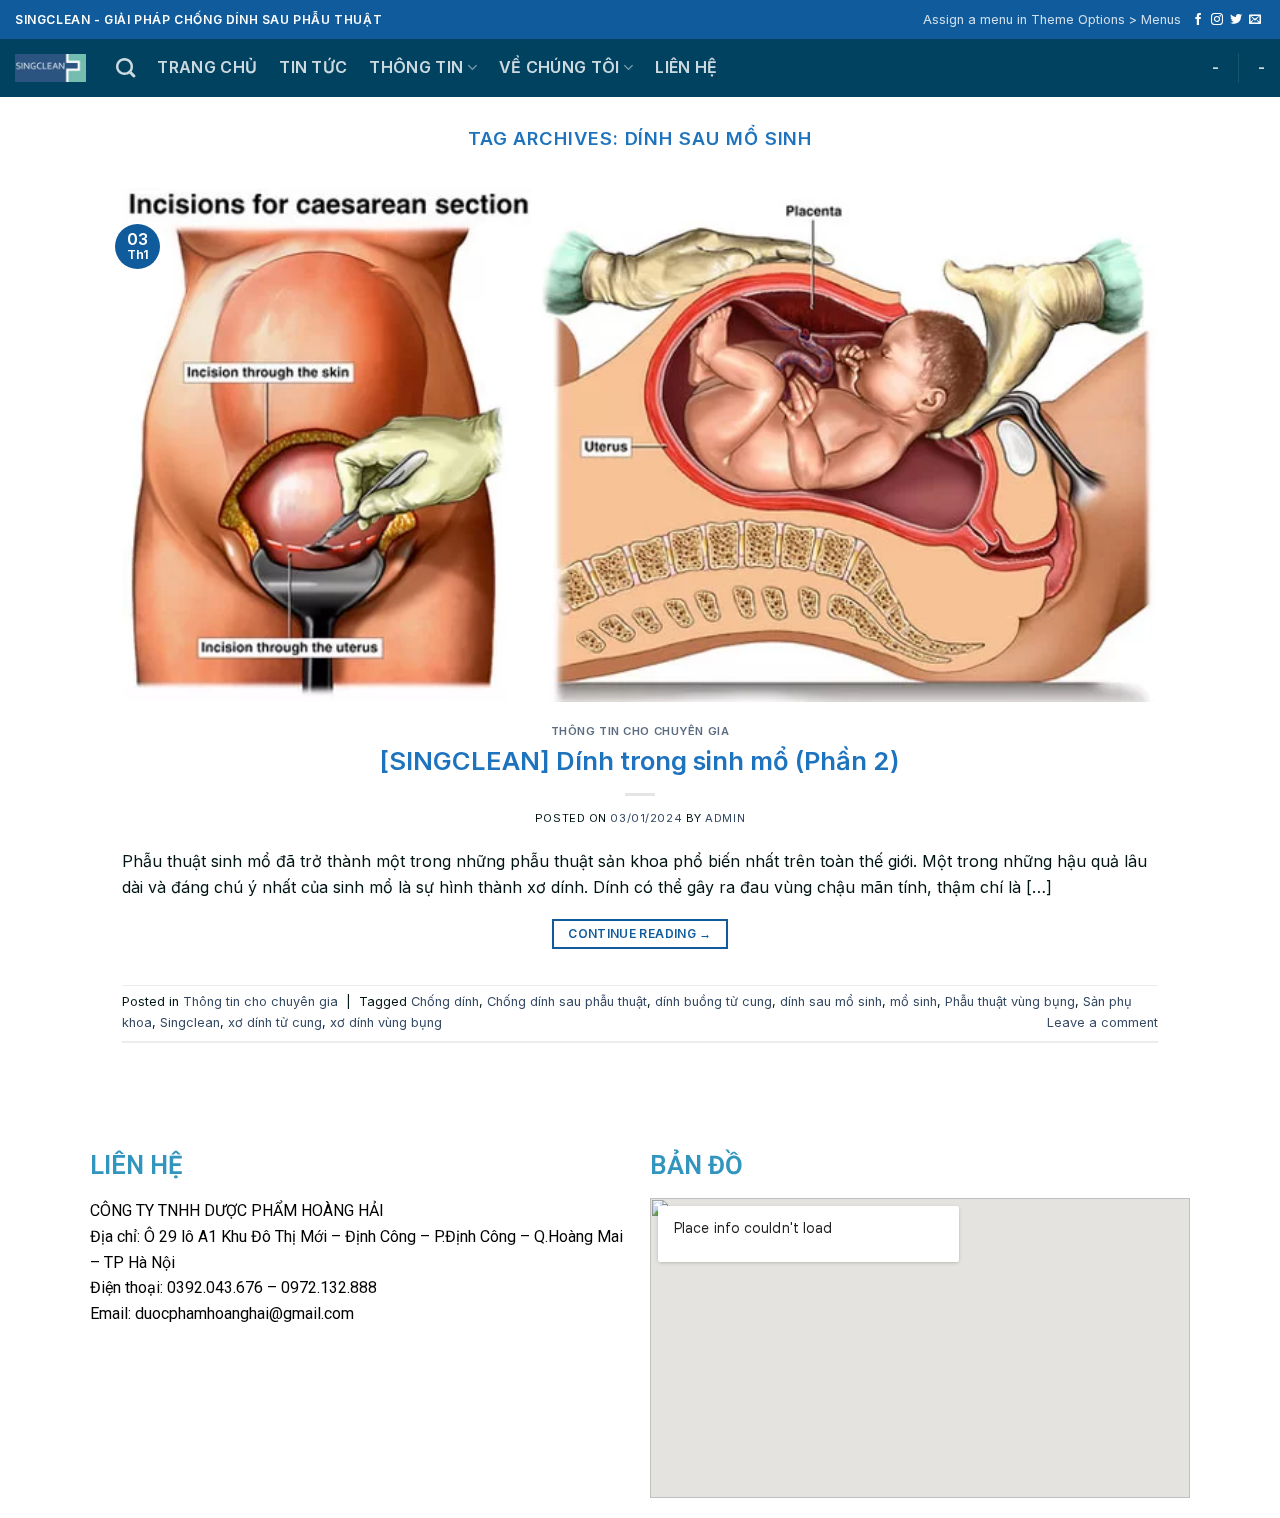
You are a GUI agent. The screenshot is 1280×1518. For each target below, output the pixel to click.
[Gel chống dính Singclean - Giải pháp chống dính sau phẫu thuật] (50, 68)
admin (725, 818)
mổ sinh (913, 1001)
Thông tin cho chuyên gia (640, 731)
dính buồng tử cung (713, 1001)
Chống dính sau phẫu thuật (567, 1001)
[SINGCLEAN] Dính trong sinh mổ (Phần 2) (640, 760)
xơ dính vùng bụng (386, 1022)
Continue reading (640, 933)
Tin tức (313, 67)
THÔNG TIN (416, 67)
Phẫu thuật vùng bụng (1010, 1001)
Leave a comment (1102, 1022)
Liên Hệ (686, 67)
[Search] (125, 67)
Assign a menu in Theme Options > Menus (1052, 19)
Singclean (190, 1022)
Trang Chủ (207, 67)
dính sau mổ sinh (831, 1001)
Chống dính (445, 1001)
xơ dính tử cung (275, 1022)
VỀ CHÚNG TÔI (559, 67)
